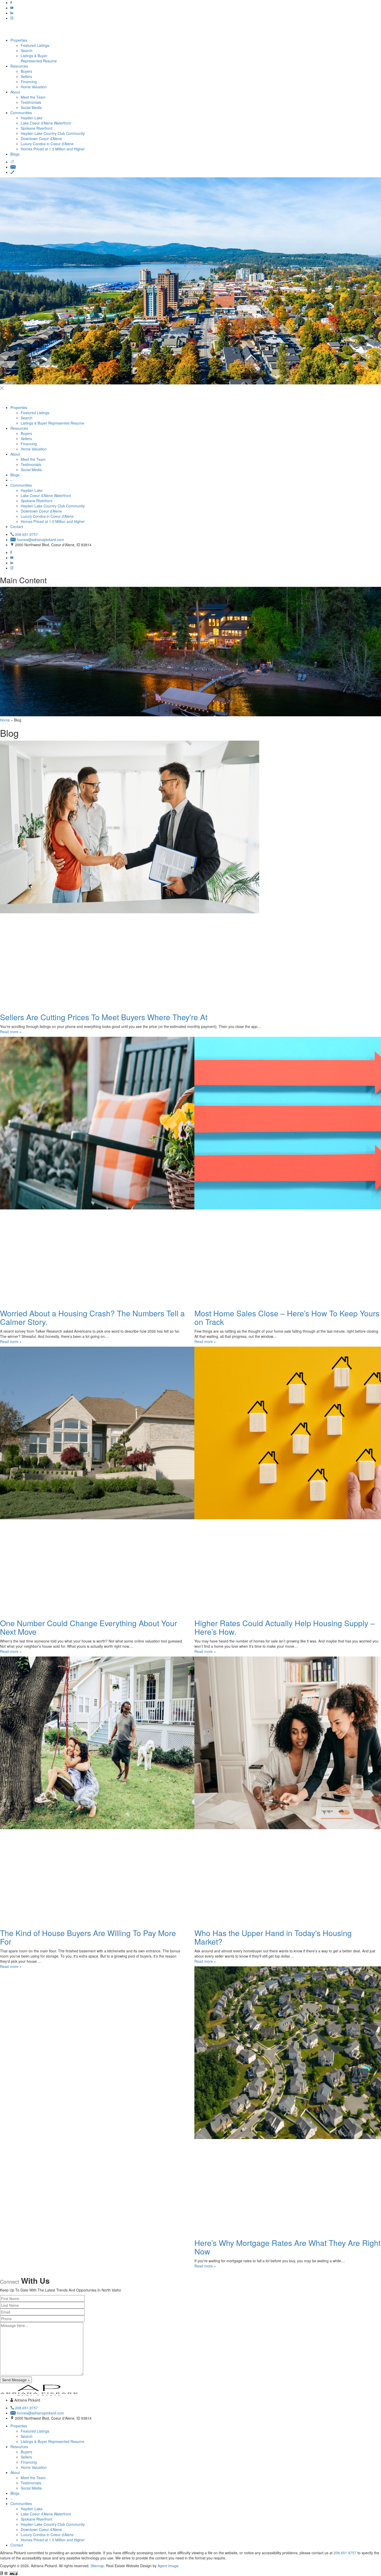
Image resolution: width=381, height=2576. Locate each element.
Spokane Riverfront (37, 128)
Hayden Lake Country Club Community (53, 133)
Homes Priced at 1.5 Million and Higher (53, 149)
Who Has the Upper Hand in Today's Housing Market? (273, 1937)
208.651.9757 (345, 2553)
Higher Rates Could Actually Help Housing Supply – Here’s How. (285, 1627)
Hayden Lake (32, 118)
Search (27, 50)
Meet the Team (33, 97)
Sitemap (97, 2566)
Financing (29, 82)
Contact (17, 527)
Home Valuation (34, 87)
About (15, 92)
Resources (19, 66)
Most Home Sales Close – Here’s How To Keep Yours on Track (287, 1317)
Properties (19, 40)
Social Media (31, 107)
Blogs (15, 154)
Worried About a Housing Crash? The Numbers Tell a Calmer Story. (92, 1317)
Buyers (26, 71)
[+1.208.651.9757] (12, 172)
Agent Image (168, 2566)
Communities (21, 113)
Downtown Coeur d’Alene (41, 138)
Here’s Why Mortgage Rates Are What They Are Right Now (287, 2247)
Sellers (26, 76)
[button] (190, 388)
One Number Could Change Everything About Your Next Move (89, 1627)
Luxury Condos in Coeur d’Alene (47, 144)
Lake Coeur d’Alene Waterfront (46, 123)
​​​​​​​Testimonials (31, 102)
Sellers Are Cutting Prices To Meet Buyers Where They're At (104, 1017)
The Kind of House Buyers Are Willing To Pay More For (88, 1937)
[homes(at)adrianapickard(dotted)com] (13, 167)
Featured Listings (35, 45)
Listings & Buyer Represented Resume (39, 58)
